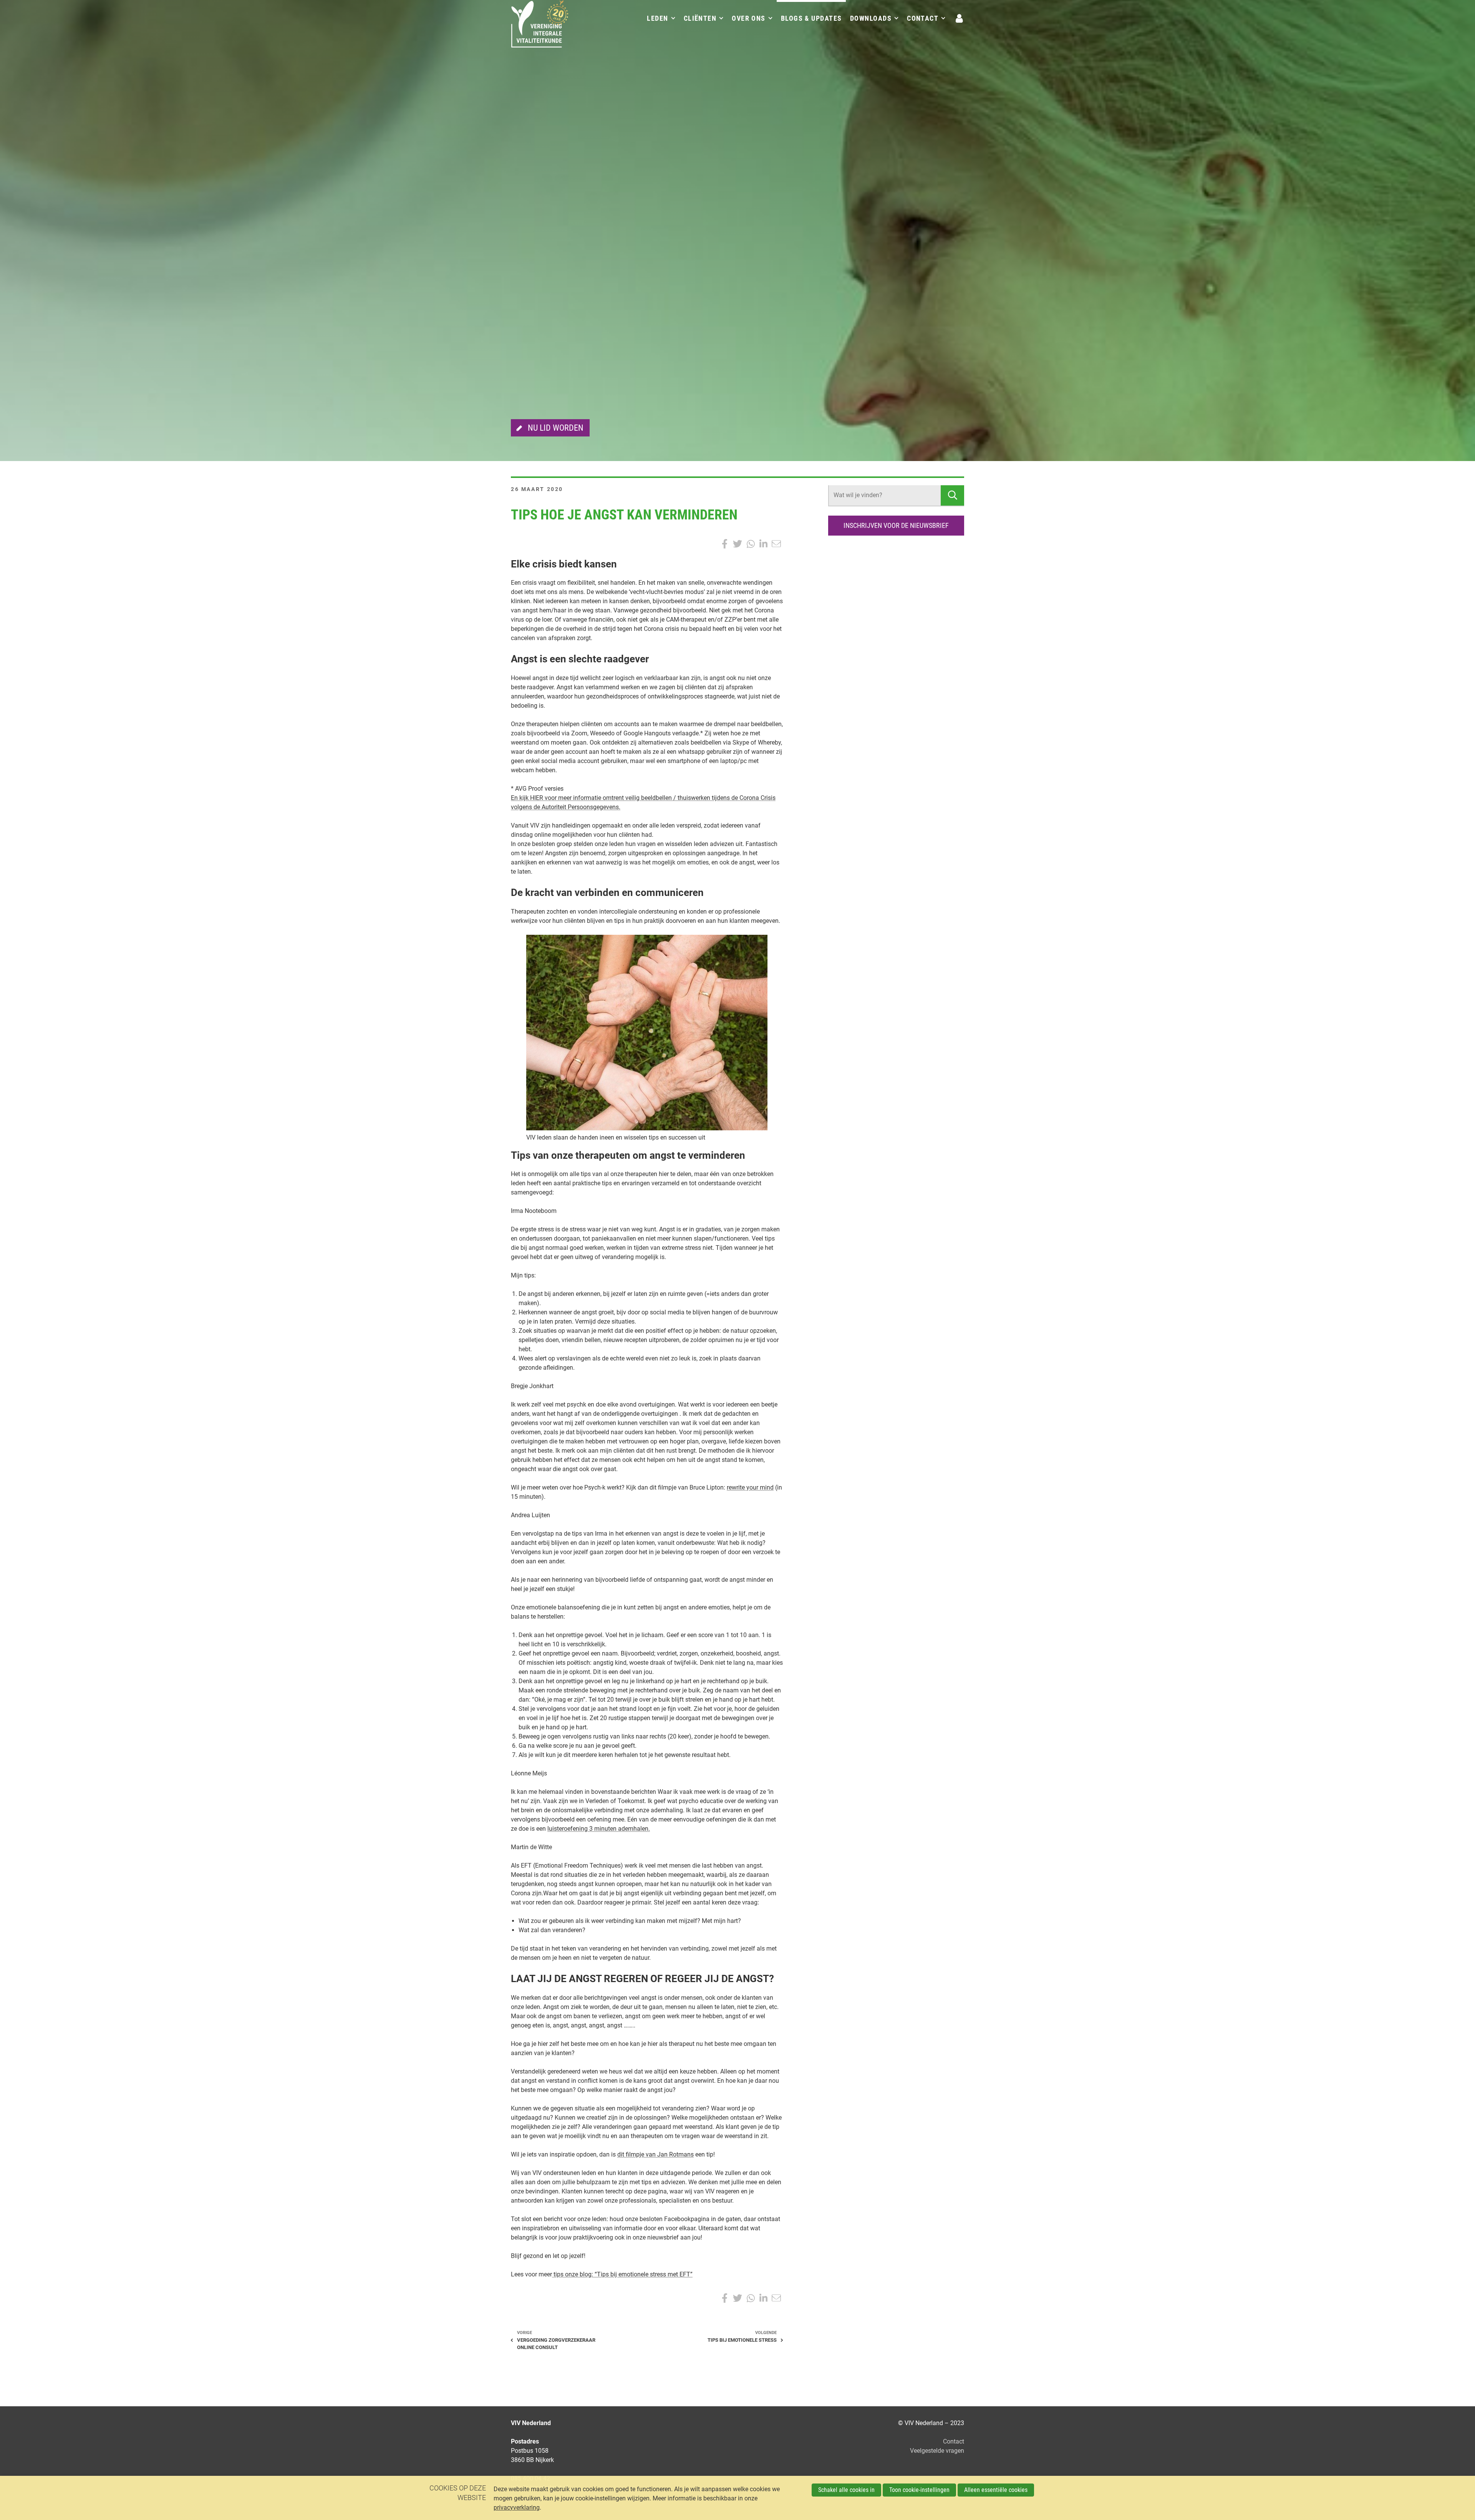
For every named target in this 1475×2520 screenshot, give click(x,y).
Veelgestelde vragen (937, 2451)
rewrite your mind (750, 1487)
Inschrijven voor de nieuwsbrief (896, 525)
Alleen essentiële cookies (996, 2490)
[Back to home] (540, 29)
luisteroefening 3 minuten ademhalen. (599, 1829)
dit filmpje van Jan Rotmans (655, 2154)
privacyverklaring (517, 2508)
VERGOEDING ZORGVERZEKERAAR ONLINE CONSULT (556, 2344)
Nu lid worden (556, 428)
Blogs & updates (811, 18)
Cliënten (700, 18)
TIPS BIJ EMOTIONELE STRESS (742, 2340)
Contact (923, 18)
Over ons (749, 18)
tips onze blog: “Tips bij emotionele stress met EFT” (622, 2274)
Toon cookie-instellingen (919, 2490)
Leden (657, 18)
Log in (960, 18)
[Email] (776, 544)
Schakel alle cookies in (846, 2490)
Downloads (871, 18)
